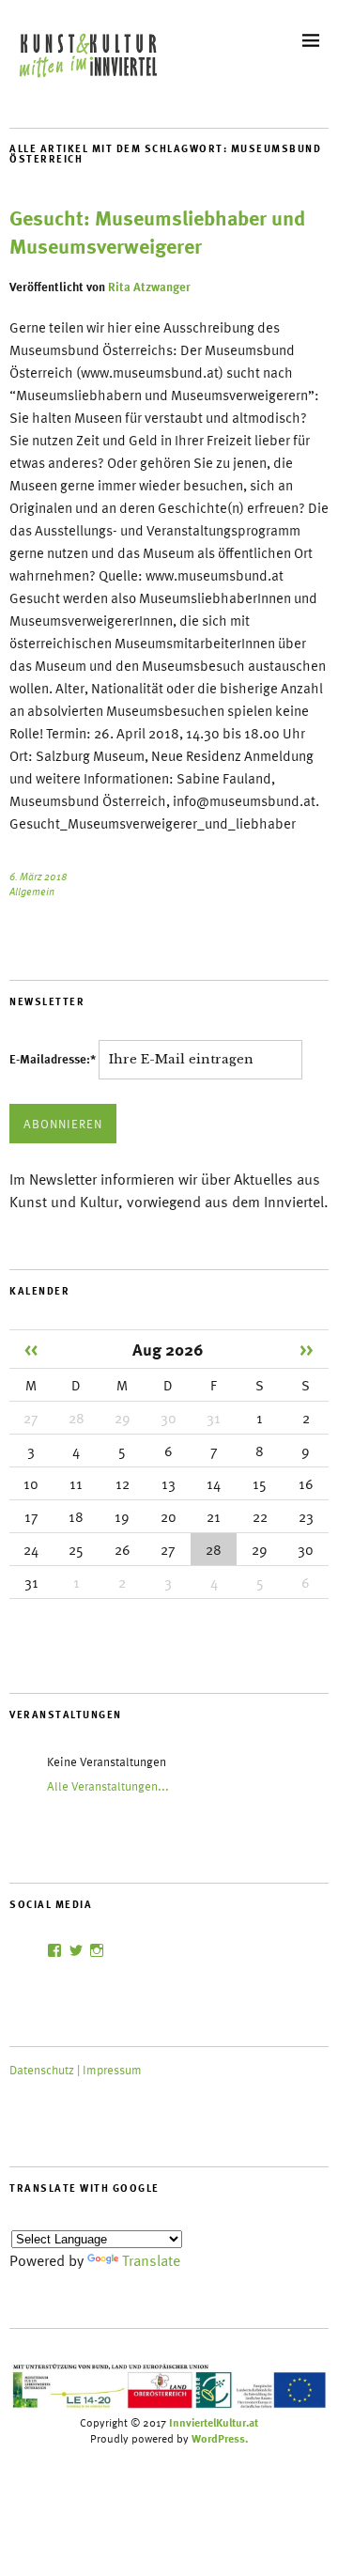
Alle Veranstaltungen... (108, 1786)
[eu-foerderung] (169, 2406)
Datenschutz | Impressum (76, 2070)
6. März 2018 (38, 876)
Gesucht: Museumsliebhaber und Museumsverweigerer (157, 232)
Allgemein (32, 891)
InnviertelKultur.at (214, 2422)
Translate (151, 2260)
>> (306, 1349)
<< (31, 1349)
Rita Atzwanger (149, 287)
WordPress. (220, 2438)
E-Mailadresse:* (54, 1059)
